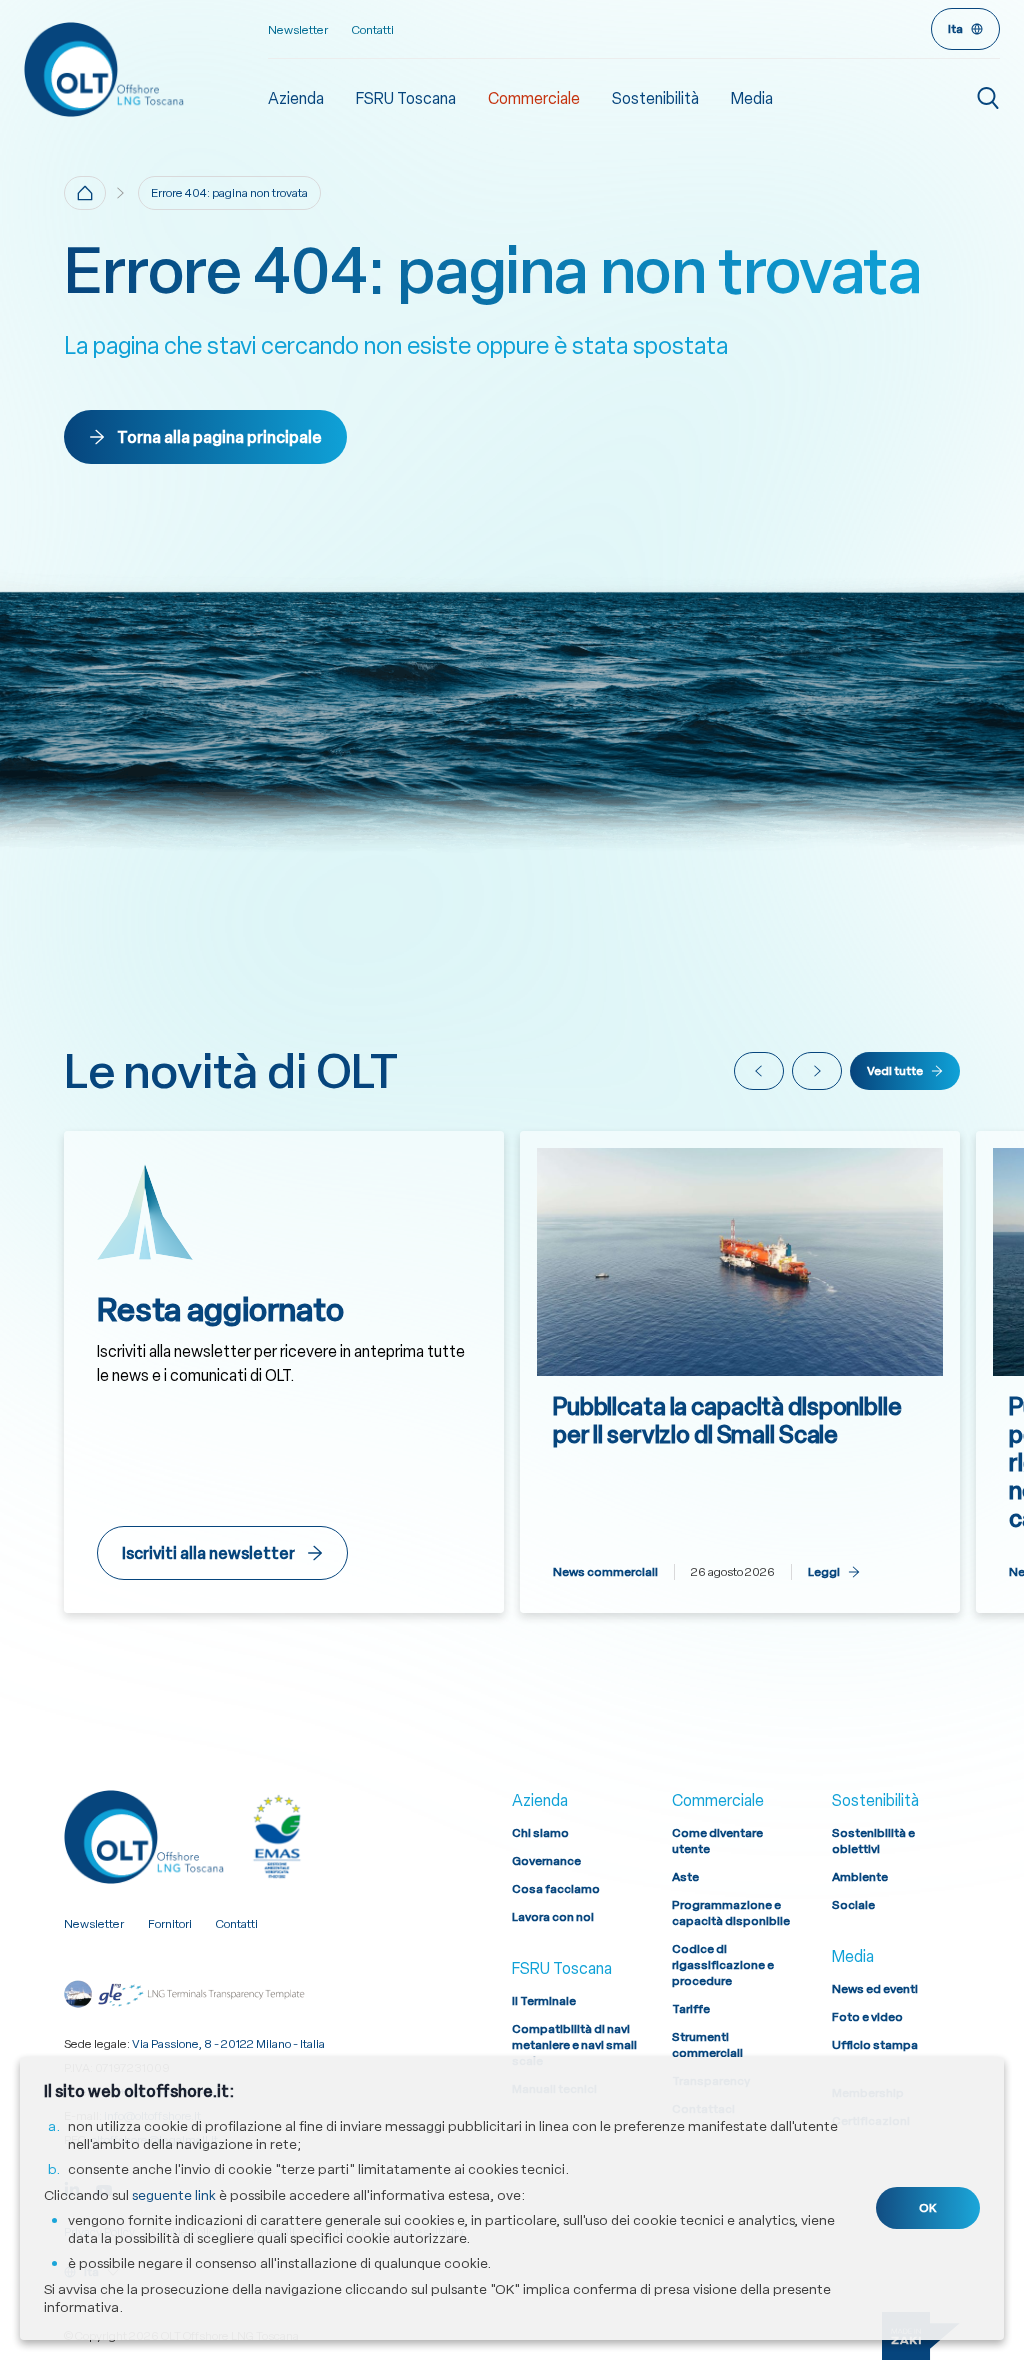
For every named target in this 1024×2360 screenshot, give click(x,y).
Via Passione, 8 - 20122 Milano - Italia (228, 2044)
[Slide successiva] (817, 1071)
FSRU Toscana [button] (406, 98)
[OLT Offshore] (146, 69)
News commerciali (605, 1572)
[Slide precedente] (759, 1071)
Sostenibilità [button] (655, 98)
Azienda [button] (296, 98)
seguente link (174, 2195)
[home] (85, 193)
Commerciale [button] (534, 98)
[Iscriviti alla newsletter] (284, 1372)
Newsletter (298, 30)
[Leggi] (740, 1372)
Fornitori (170, 1924)
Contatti (373, 30)
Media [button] (752, 98)
